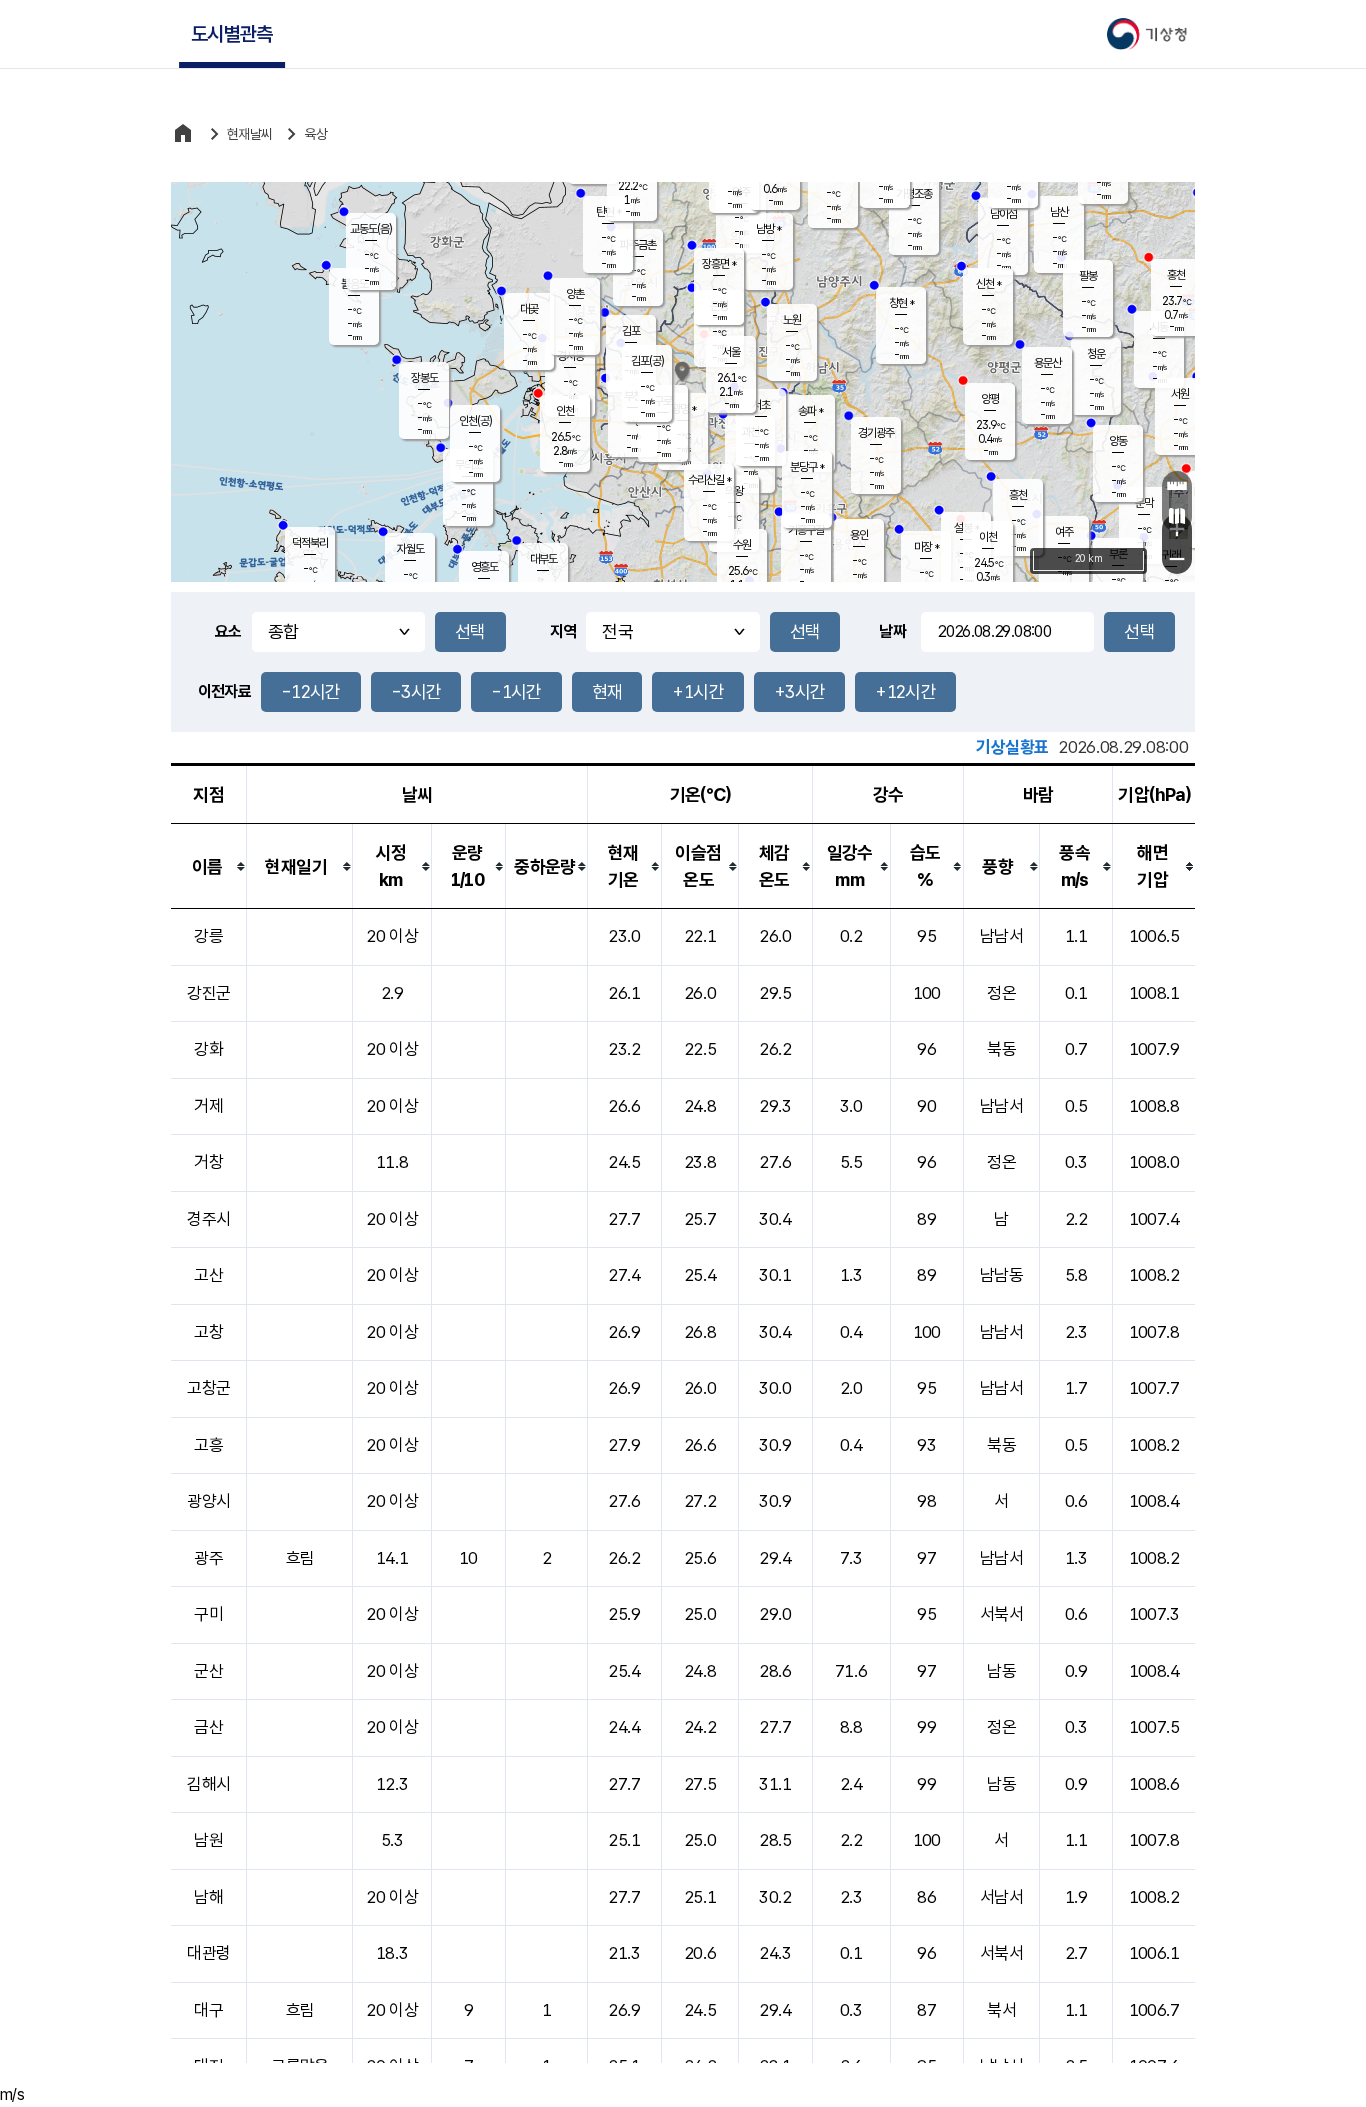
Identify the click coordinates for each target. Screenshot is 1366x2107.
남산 (1059, 212)
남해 (208, 1897)
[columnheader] (209, 866)
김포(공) (647, 361)
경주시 (208, 1219)
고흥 (208, 1445)
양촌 (575, 294)
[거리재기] (1177, 486)
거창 (208, 1162)
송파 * (810, 411)
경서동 (570, 356)
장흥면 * (719, 264)
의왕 (734, 491)
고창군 (208, 1388)
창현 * (901, 303)
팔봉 (1088, 276)
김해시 (208, 1784)
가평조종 (914, 194)
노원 (792, 320)
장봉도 (424, 378)
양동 (1118, 441)
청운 (1096, 354)
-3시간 (416, 691)
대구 (208, 2010)
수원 (742, 545)
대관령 (208, 1953)
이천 (988, 537)
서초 (761, 405)
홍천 (1176, 275)
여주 (1064, 532)
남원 (208, 1840)
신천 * (988, 284)
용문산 (1047, 363)
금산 (208, 1727)
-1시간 (516, 691)
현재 (607, 691)
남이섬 (1003, 214)
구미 (208, 1614)
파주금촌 (638, 245)
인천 (565, 411)
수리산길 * (709, 480)
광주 (208, 1558)
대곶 (529, 309)
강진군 (208, 993)
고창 (208, 1332)
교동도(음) (371, 229)
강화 (208, 1049)
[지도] (1177, 516)
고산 (208, 1275)
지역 (563, 631)
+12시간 (905, 691)
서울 (731, 352)
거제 (208, 1106)
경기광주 (876, 433)
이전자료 (224, 691)
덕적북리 (310, 543)
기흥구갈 (806, 530)
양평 (990, 399)
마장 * (926, 547)
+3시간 (799, 691)
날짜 (892, 631)
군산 (208, 1671)
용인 (859, 535)
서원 (1180, 394)
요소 (228, 631)
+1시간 (697, 691)
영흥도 (484, 567)
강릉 (208, 936)
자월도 (410, 549)
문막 (1144, 503)
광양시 (208, 1501)
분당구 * (807, 467)
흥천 (1018, 495)
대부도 (543, 559)
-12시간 (311, 691)
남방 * (768, 229)
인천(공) (475, 421)
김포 (631, 331)
